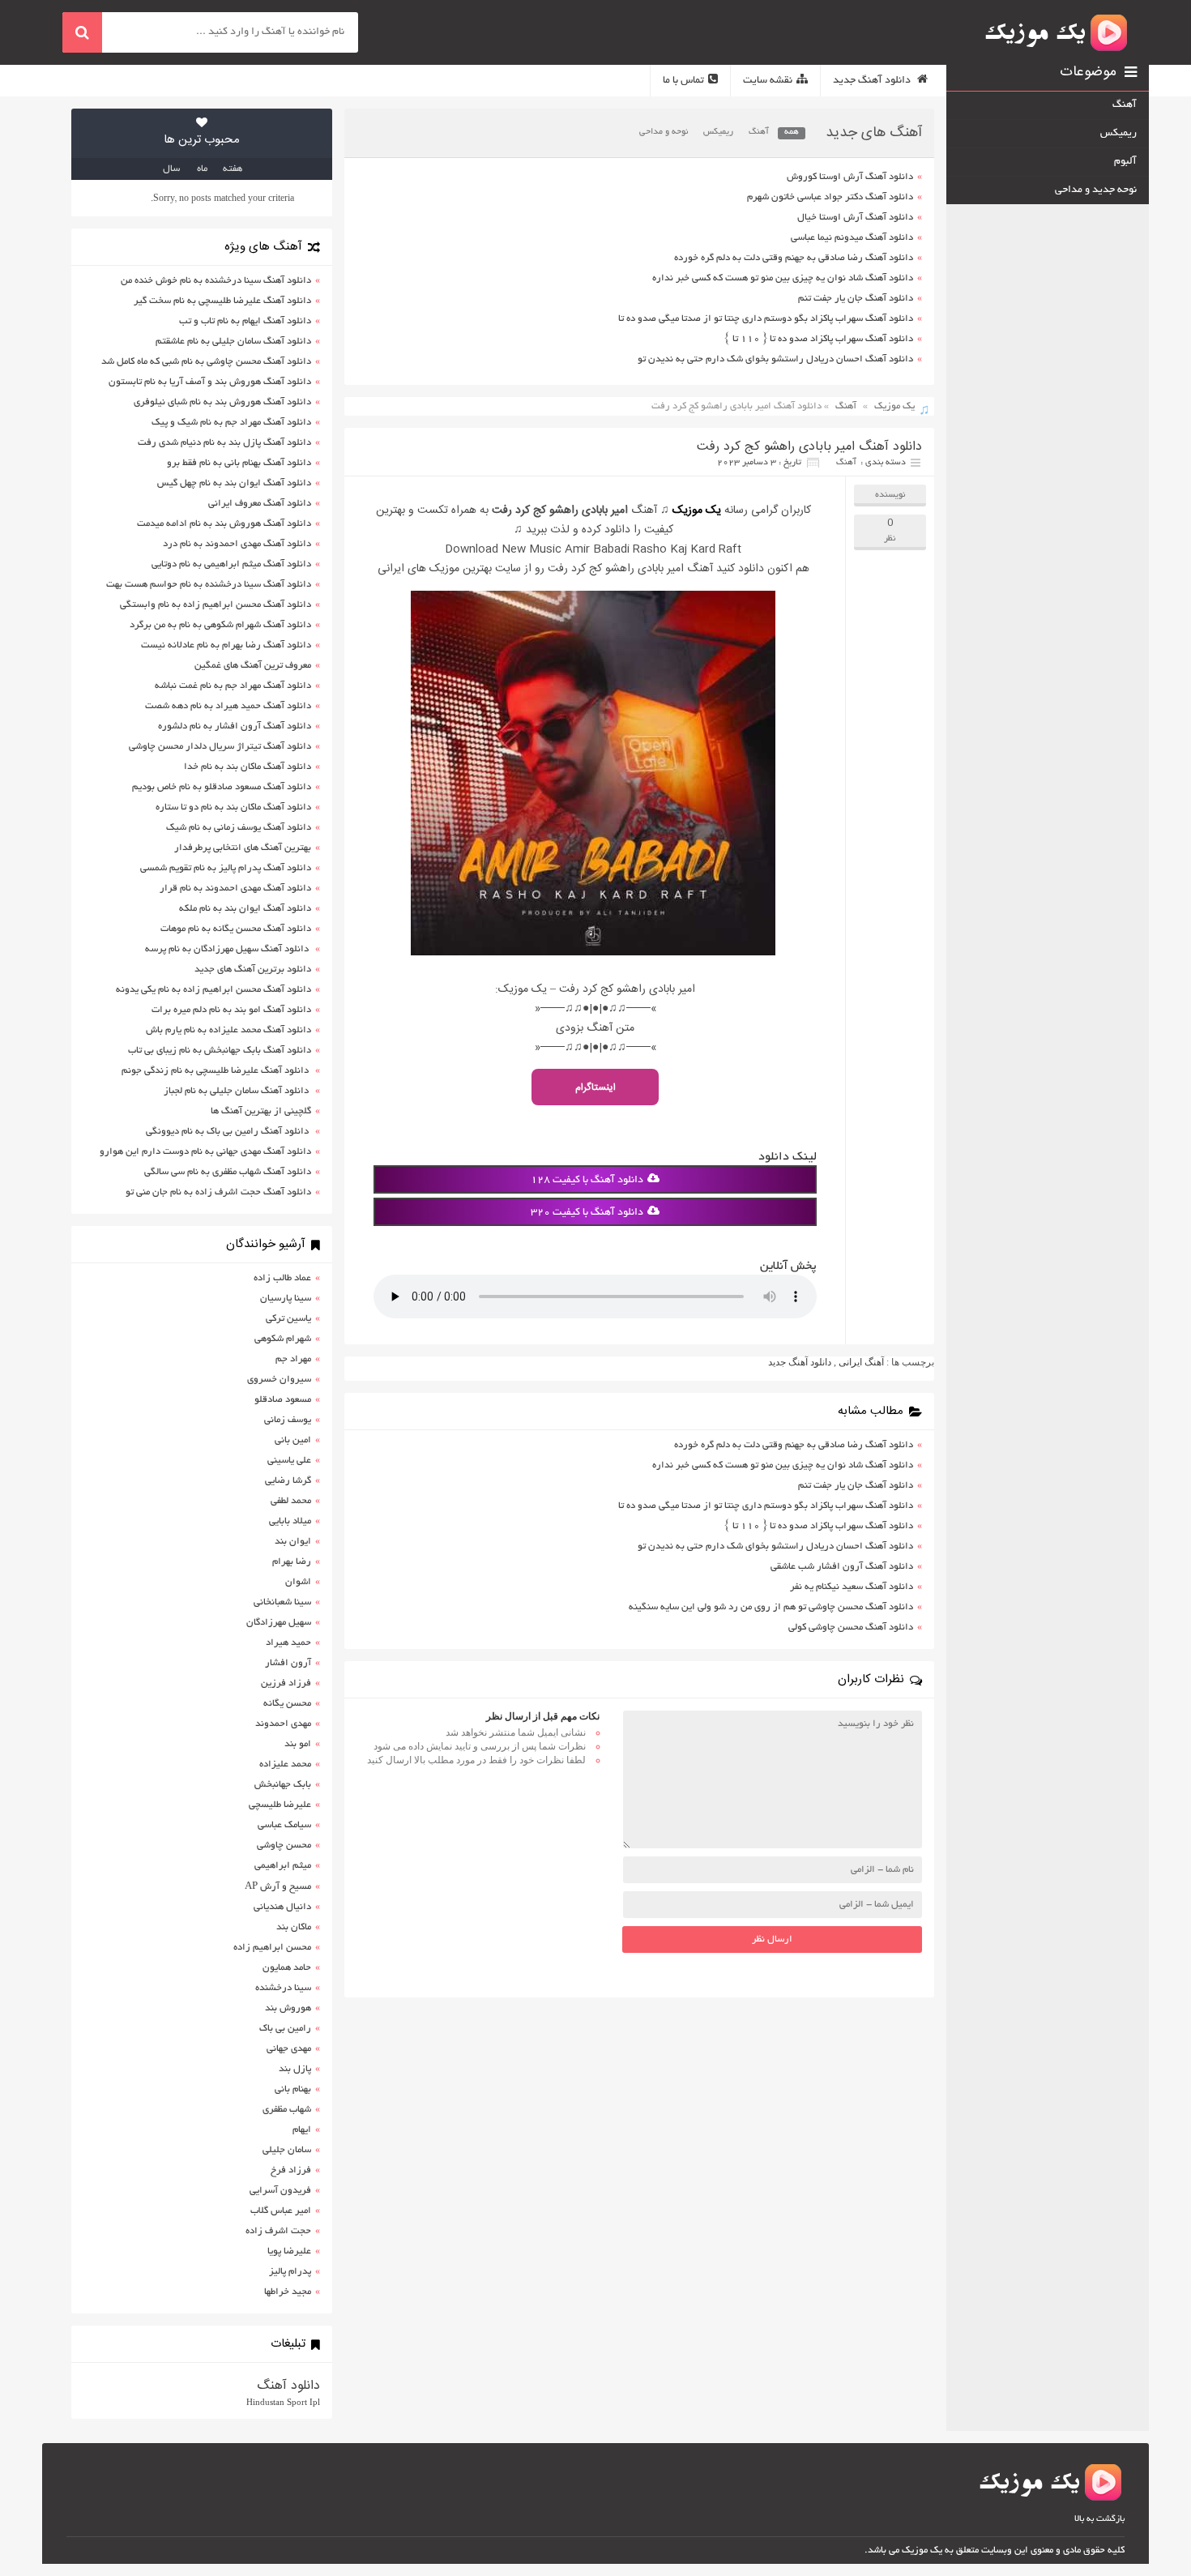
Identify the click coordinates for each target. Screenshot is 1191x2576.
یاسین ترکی (288, 1319)
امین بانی (293, 1440)
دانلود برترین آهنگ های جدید (253, 970)
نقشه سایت (768, 81)
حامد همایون (287, 1968)
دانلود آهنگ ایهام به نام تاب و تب (245, 321)
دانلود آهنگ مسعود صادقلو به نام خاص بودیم (222, 787)
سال (171, 169)
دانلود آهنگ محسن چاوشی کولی (851, 1628)
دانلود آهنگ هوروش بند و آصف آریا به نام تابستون (210, 382)
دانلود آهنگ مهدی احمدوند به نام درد (237, 544)
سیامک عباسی (284, 1825)
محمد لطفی (291, 1501)
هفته (233, 169)
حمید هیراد (288, 1643)
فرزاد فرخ (291, 2170)
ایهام (302, 2130)
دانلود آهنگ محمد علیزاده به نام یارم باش (228, 1030)
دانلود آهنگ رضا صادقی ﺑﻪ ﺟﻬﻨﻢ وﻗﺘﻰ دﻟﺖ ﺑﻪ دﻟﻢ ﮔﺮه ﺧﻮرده (794, 258)
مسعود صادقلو (283, 1400)
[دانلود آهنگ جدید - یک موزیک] (1057, 32)
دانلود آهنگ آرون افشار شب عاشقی (842, 1567)
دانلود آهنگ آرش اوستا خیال (855, 218)
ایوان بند (293, 1542)
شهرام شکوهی (283, 1339)
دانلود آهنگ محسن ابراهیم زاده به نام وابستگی (216, 605)
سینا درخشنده (283, 1988)
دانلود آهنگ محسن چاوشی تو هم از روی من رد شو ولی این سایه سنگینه (771, 1607)
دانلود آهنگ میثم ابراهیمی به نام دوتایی (231, 564)
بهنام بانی (293, 2089)
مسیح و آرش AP (278, 1887)
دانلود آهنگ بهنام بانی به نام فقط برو (239, 463)
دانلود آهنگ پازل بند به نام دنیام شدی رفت (224, 443)
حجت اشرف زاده (278, 2231)
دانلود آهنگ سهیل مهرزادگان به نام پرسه (228, 949)
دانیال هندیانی (282, 1907)
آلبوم (1125, 162)
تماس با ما (683, 81)
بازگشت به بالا (1099, 2519)
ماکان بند (294, 1927)
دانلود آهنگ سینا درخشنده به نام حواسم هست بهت (209, 585)
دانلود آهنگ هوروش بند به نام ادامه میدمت (224, 524)
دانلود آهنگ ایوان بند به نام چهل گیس (234, 483)
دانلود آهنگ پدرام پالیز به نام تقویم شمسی (226, 868)
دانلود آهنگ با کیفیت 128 (587, 1181)
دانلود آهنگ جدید (873, 81)
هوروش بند (288, 2008)
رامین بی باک (285, 2029)
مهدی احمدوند (283, 1724)
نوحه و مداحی (664, 132)
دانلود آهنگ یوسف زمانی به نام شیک (239, 828)
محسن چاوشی (284, 1845)
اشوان (298, 1582)
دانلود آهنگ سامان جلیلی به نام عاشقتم (233, 342)
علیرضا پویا (289, 2251)
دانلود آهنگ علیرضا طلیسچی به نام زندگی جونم (216, 1071)
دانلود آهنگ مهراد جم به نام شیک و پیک (231, 423)
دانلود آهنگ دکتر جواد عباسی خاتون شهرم (830, 197)
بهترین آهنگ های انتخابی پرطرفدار (243, 848)
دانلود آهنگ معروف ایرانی (260, 504)
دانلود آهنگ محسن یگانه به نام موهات (236, 929)
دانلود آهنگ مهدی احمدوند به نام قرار (235, 889)
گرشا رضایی (288, 1481)
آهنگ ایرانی (861, 1362)
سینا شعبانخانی (282, 1602)
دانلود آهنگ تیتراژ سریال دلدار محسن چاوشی (220, 747)
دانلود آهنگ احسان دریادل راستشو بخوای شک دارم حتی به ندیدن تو (775, 359)
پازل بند (295, 2069)
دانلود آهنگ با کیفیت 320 (587, 1213)
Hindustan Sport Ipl (283, 2402)
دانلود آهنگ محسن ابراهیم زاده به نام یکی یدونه (213, 990)
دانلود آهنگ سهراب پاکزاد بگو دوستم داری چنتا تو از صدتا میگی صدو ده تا (766, 319)
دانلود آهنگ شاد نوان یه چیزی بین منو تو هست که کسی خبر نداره (783, 278)
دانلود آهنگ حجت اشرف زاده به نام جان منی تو (218, 1192)
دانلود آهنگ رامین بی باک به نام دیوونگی (228, 1132)
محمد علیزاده (285, 1764)
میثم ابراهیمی (283, 1866)
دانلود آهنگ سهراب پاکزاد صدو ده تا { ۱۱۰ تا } (819, 339)
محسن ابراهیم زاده (272, 1948)
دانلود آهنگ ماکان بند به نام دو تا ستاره (233, 807)
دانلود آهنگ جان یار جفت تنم (856, 299)
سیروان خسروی (279, 1380)
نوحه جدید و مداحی (1096, 190)
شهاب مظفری (287, 2110)
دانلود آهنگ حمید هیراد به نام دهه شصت (228, 706)
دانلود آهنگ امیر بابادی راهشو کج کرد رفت (809, 447)
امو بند (298, 1744)
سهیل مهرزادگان (279, 1623)
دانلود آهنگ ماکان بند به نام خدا (248, 767)
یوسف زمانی (288, 1420)
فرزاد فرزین (286, 1683)
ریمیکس (718, 132)
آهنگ (759, 132)
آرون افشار (288, 1663)
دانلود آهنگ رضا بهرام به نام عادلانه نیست (226, 645)
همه (792, 132)
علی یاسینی (289, 1461)
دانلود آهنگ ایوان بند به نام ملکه (245, 909)
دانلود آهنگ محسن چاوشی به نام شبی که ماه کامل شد (206, 362)
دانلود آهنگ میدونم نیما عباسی (852, 238)
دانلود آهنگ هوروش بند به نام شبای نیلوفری (222, 402)
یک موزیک (894, 406)
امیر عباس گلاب (281, 2211)
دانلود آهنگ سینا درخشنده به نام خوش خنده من (216, 281)
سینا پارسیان (286, 1299)
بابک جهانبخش (283, 1785)
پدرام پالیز (290, 2272)
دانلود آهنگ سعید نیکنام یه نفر (852, 1587)
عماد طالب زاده (282, 1278)
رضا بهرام (292, 1562)
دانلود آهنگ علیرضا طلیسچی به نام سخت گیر (222, 301)
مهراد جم (293, 1359)
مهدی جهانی (289, 2049)
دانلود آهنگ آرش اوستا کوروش (850, 177)
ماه (202, 169)
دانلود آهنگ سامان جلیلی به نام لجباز (237, 1091)
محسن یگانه (287, 1704)
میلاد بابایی (290, 1521)
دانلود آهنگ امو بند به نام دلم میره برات (231, 1010)
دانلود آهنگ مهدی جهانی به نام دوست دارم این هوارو (205, 1152)
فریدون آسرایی (280, 2191)
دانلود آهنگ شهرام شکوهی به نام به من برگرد (220, 625)
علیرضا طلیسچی (280, 1805)
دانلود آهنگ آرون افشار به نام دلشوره (235, 726)
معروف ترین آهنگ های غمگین (253, 666)
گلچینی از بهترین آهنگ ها (261, 1111)
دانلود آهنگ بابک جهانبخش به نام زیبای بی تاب (220, 1051)
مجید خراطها (288, 2292)
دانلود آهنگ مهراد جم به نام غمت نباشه (233, 686)
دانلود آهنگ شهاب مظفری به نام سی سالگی (228, 1172)
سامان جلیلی (287, 2150)
